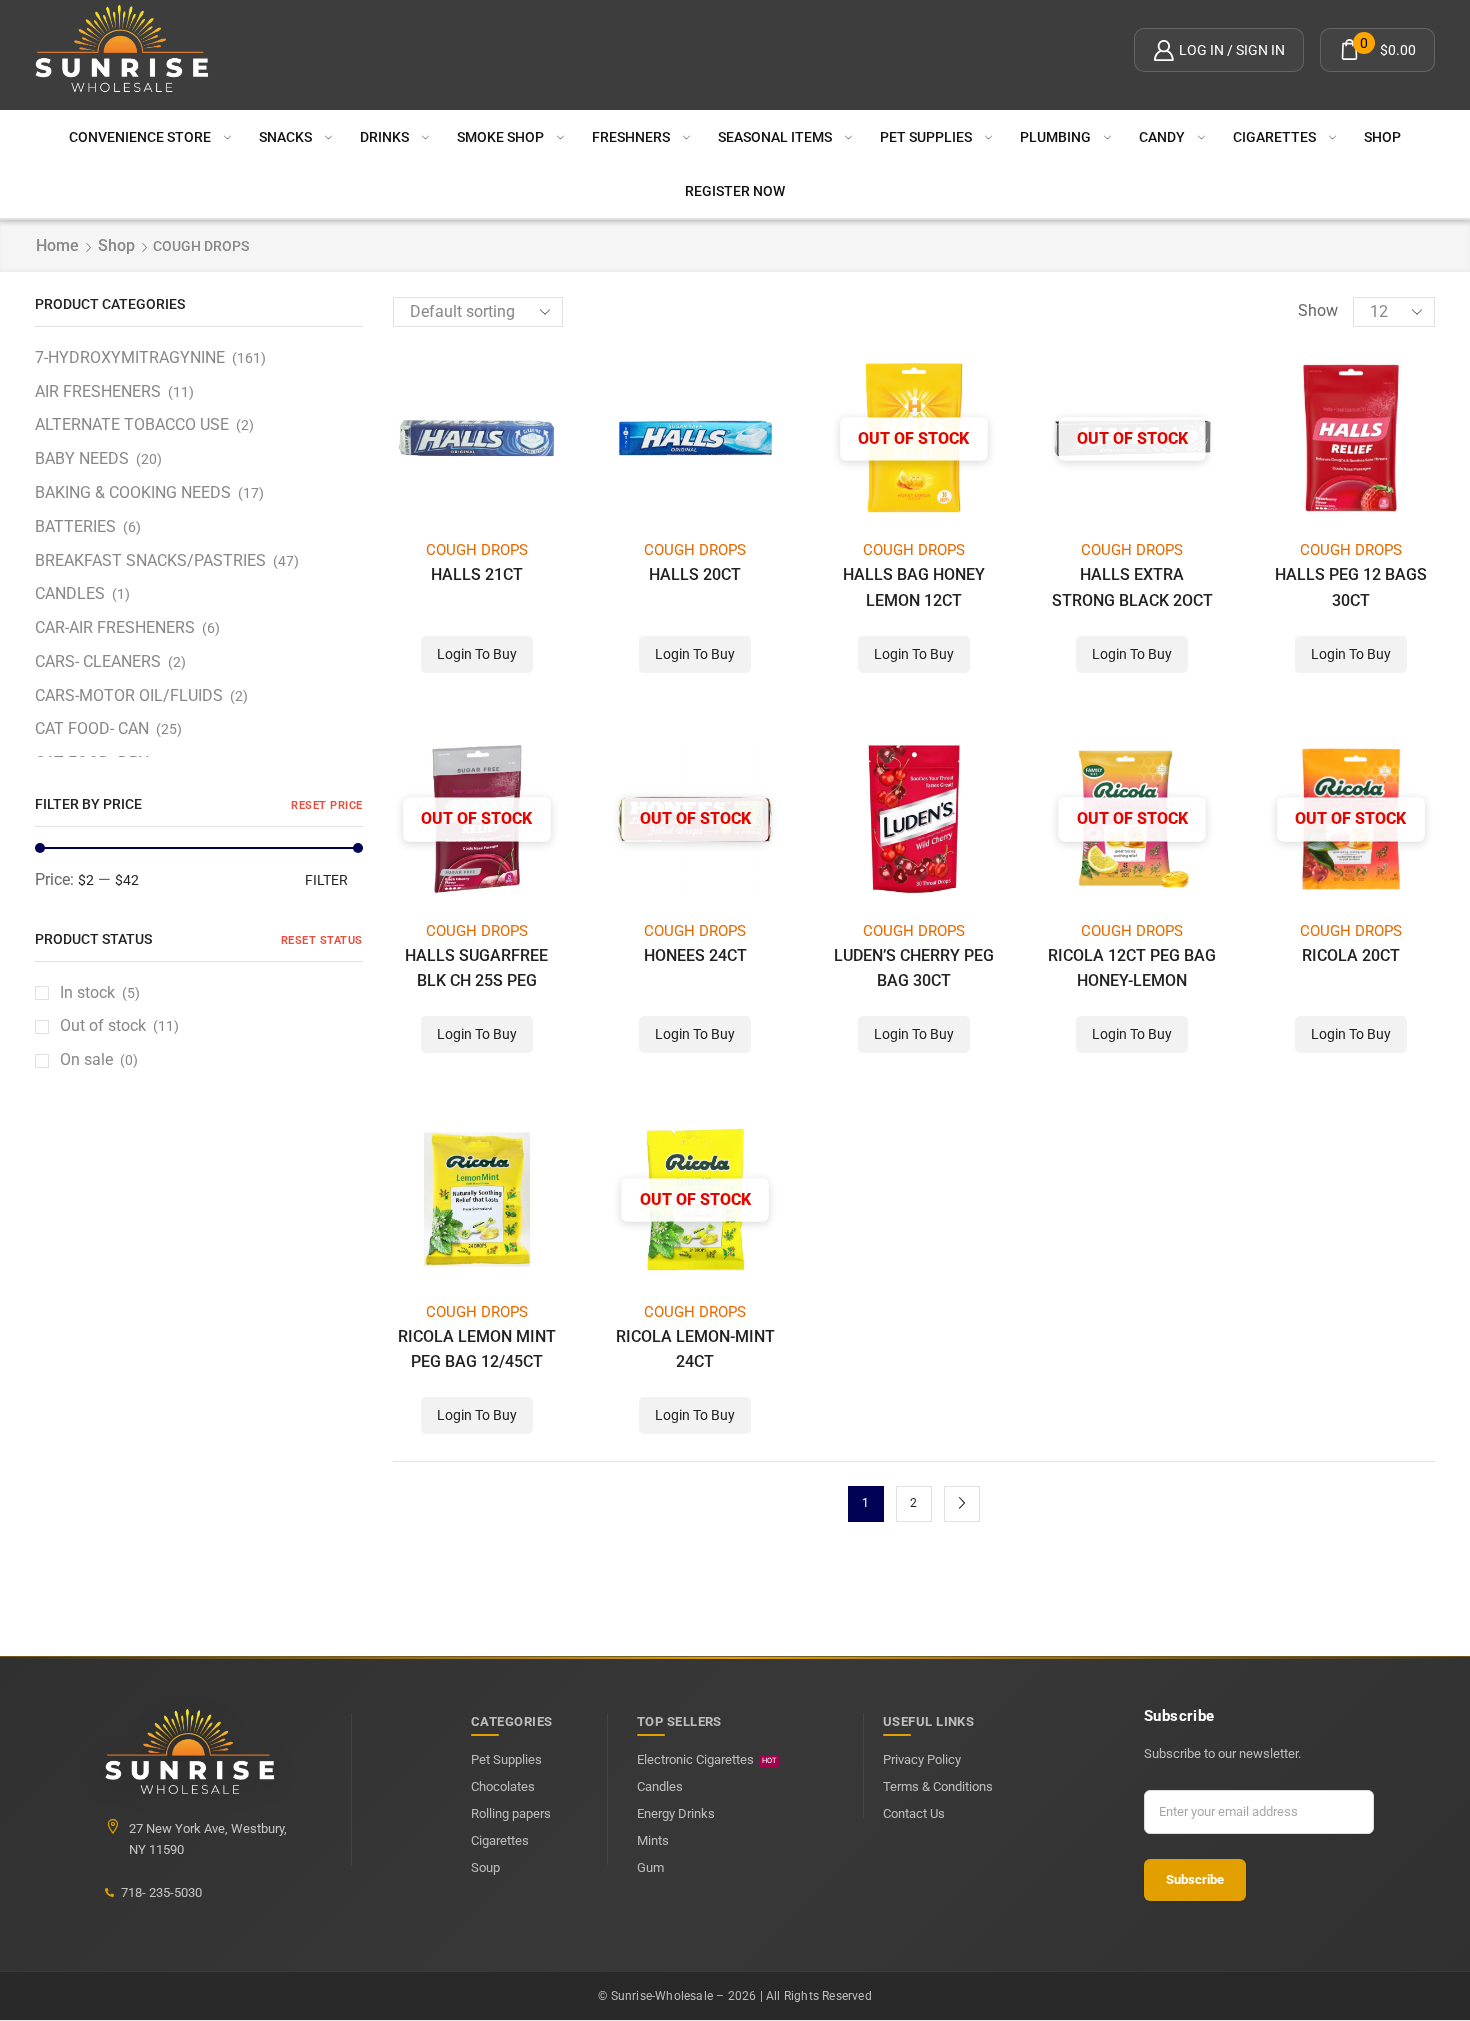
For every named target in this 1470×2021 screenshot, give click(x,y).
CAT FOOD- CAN (92, 728)
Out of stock (119, 1025)
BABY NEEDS (82, 458)
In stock (100, 992)
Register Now (735, 191)
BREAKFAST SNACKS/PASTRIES (150, 560)
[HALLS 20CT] (695, 438)
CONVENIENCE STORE (140, 137)
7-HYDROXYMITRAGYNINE (130, 357)
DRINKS (384, 137)
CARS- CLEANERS (98, 661)
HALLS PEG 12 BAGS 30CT (1351, 587)
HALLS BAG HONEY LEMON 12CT (914, 587)
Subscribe (1195, 1879)
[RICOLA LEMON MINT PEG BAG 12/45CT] (477, 1199)
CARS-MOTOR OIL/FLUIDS (129, 695)
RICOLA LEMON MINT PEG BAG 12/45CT (477, 1349)
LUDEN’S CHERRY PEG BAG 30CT (914, 968)
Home (57, 245)
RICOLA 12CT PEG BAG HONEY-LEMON (1132, 968)
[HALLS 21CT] (477, 438)
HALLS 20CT (695, 574)
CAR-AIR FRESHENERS (115, 627)
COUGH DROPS (477, 550)
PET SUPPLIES (926, 137)
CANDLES (70, 593)
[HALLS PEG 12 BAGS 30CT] (1351, 438)
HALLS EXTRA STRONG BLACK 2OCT (1132, 587)
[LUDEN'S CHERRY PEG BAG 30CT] (914, 819)
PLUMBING (1055, 137)
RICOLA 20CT (1351, 955)
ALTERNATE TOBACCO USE (132, 424)
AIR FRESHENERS (98, 391)
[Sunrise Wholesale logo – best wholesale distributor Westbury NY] (122, 50)
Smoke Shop (500, 137)
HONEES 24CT (695, 955)
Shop (1382, 137)
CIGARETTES (1274, 137)
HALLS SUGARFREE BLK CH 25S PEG (476, 968)
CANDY (1162, 137)
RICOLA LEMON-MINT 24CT (695, 1349)
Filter (326, 880)
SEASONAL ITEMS (775, 137)
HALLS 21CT (477, 574)
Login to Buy (477, 654)
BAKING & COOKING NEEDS (133, 492)
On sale (99, 1059)
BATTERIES (75, 526)
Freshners (631, 137)
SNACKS (285, 137)
